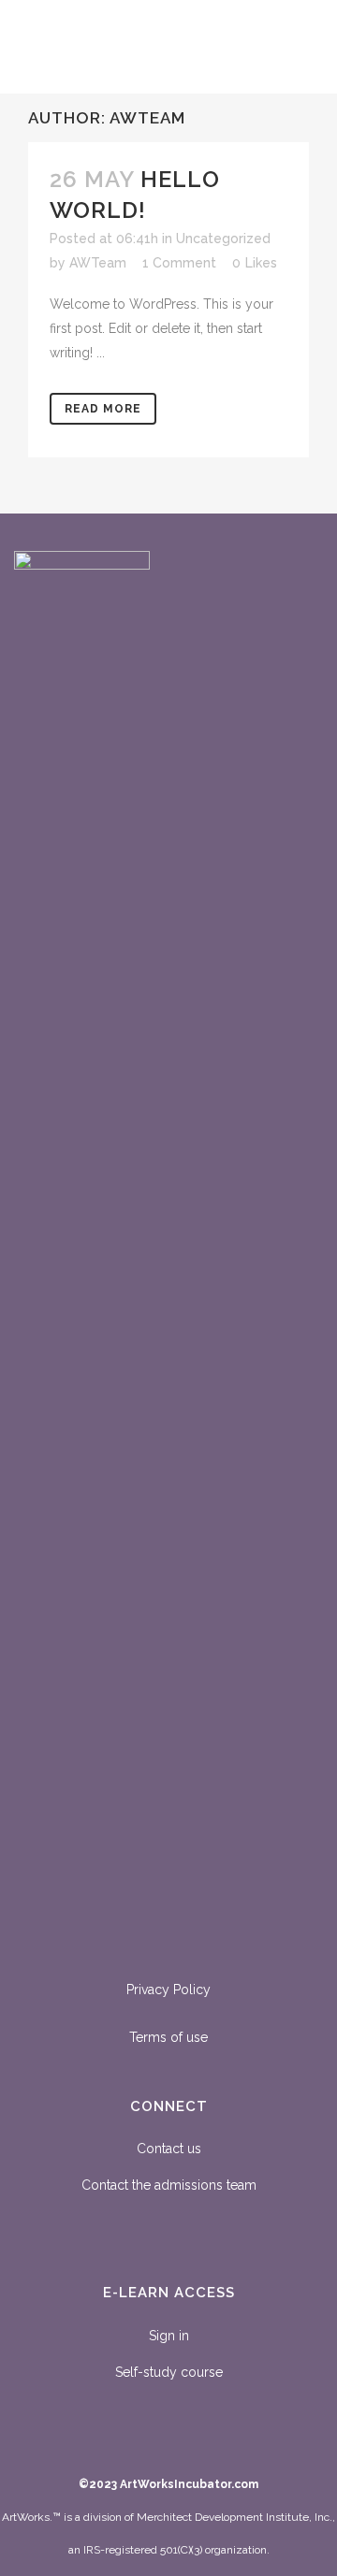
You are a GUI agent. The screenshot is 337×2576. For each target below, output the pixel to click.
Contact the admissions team (169, 2185)
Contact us (169, 2149)
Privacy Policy (168, 1990)
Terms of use (168, 2037)
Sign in (169, 2336)
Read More (103, 409)
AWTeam (98, 263)
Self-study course (169, 2372)
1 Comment (179, 263)
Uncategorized (223, 239)
